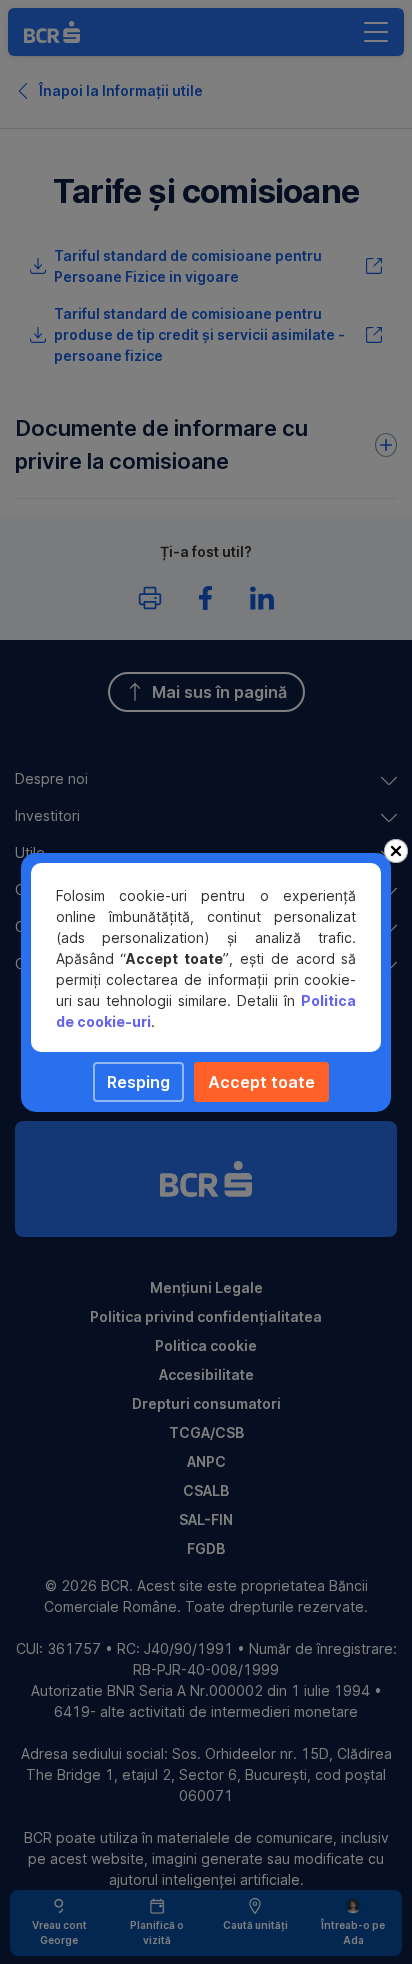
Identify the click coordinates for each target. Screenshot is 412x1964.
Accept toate (261, 1082)
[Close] (396, 851)
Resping (138, 1082)
